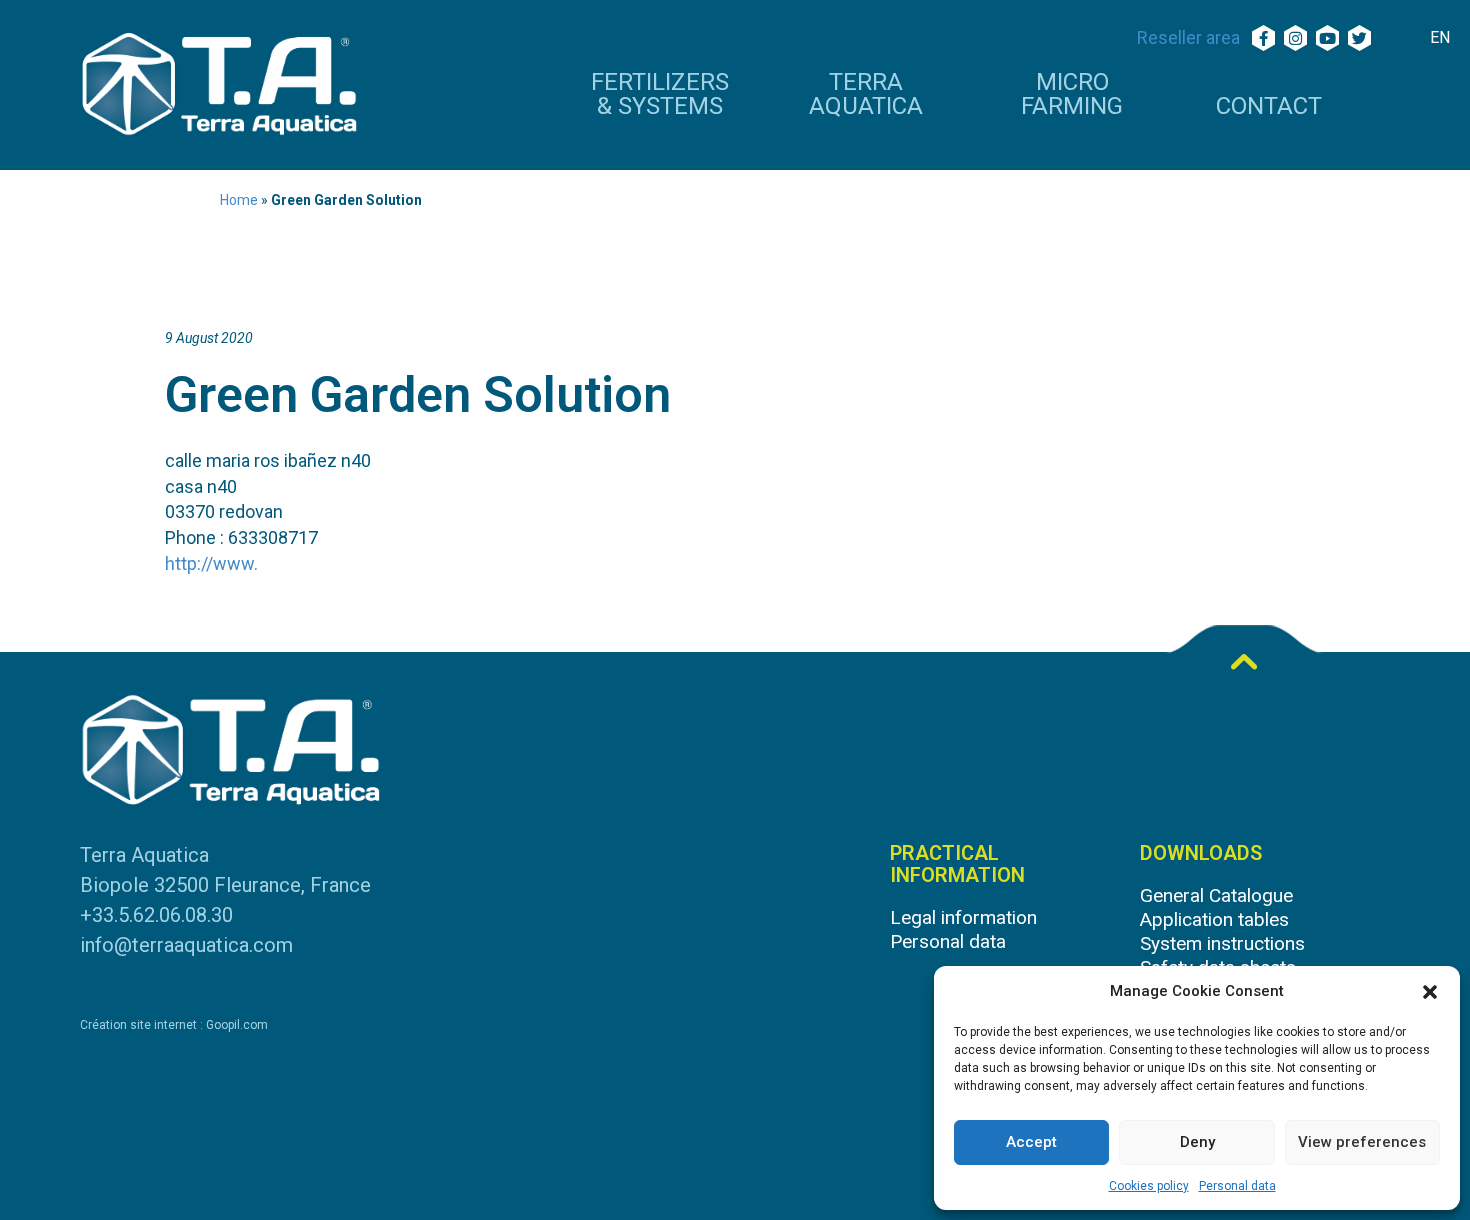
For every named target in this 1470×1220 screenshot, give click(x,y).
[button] (1430, 992)
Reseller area (1188, 37)
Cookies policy (1149, 1186)
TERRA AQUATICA (866, 95)
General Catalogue (1216, 895)
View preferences (1362, 1142)
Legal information (963, 917)
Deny (1197, 1142)
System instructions (1222, 943)
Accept (1031, 1142)
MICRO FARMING (1072, 95)
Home (239, 200)
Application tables (1214, 919)
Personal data (1237, 1186)
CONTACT (1269, 107)
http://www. (211, 563)
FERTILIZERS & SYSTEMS (660, 95)
